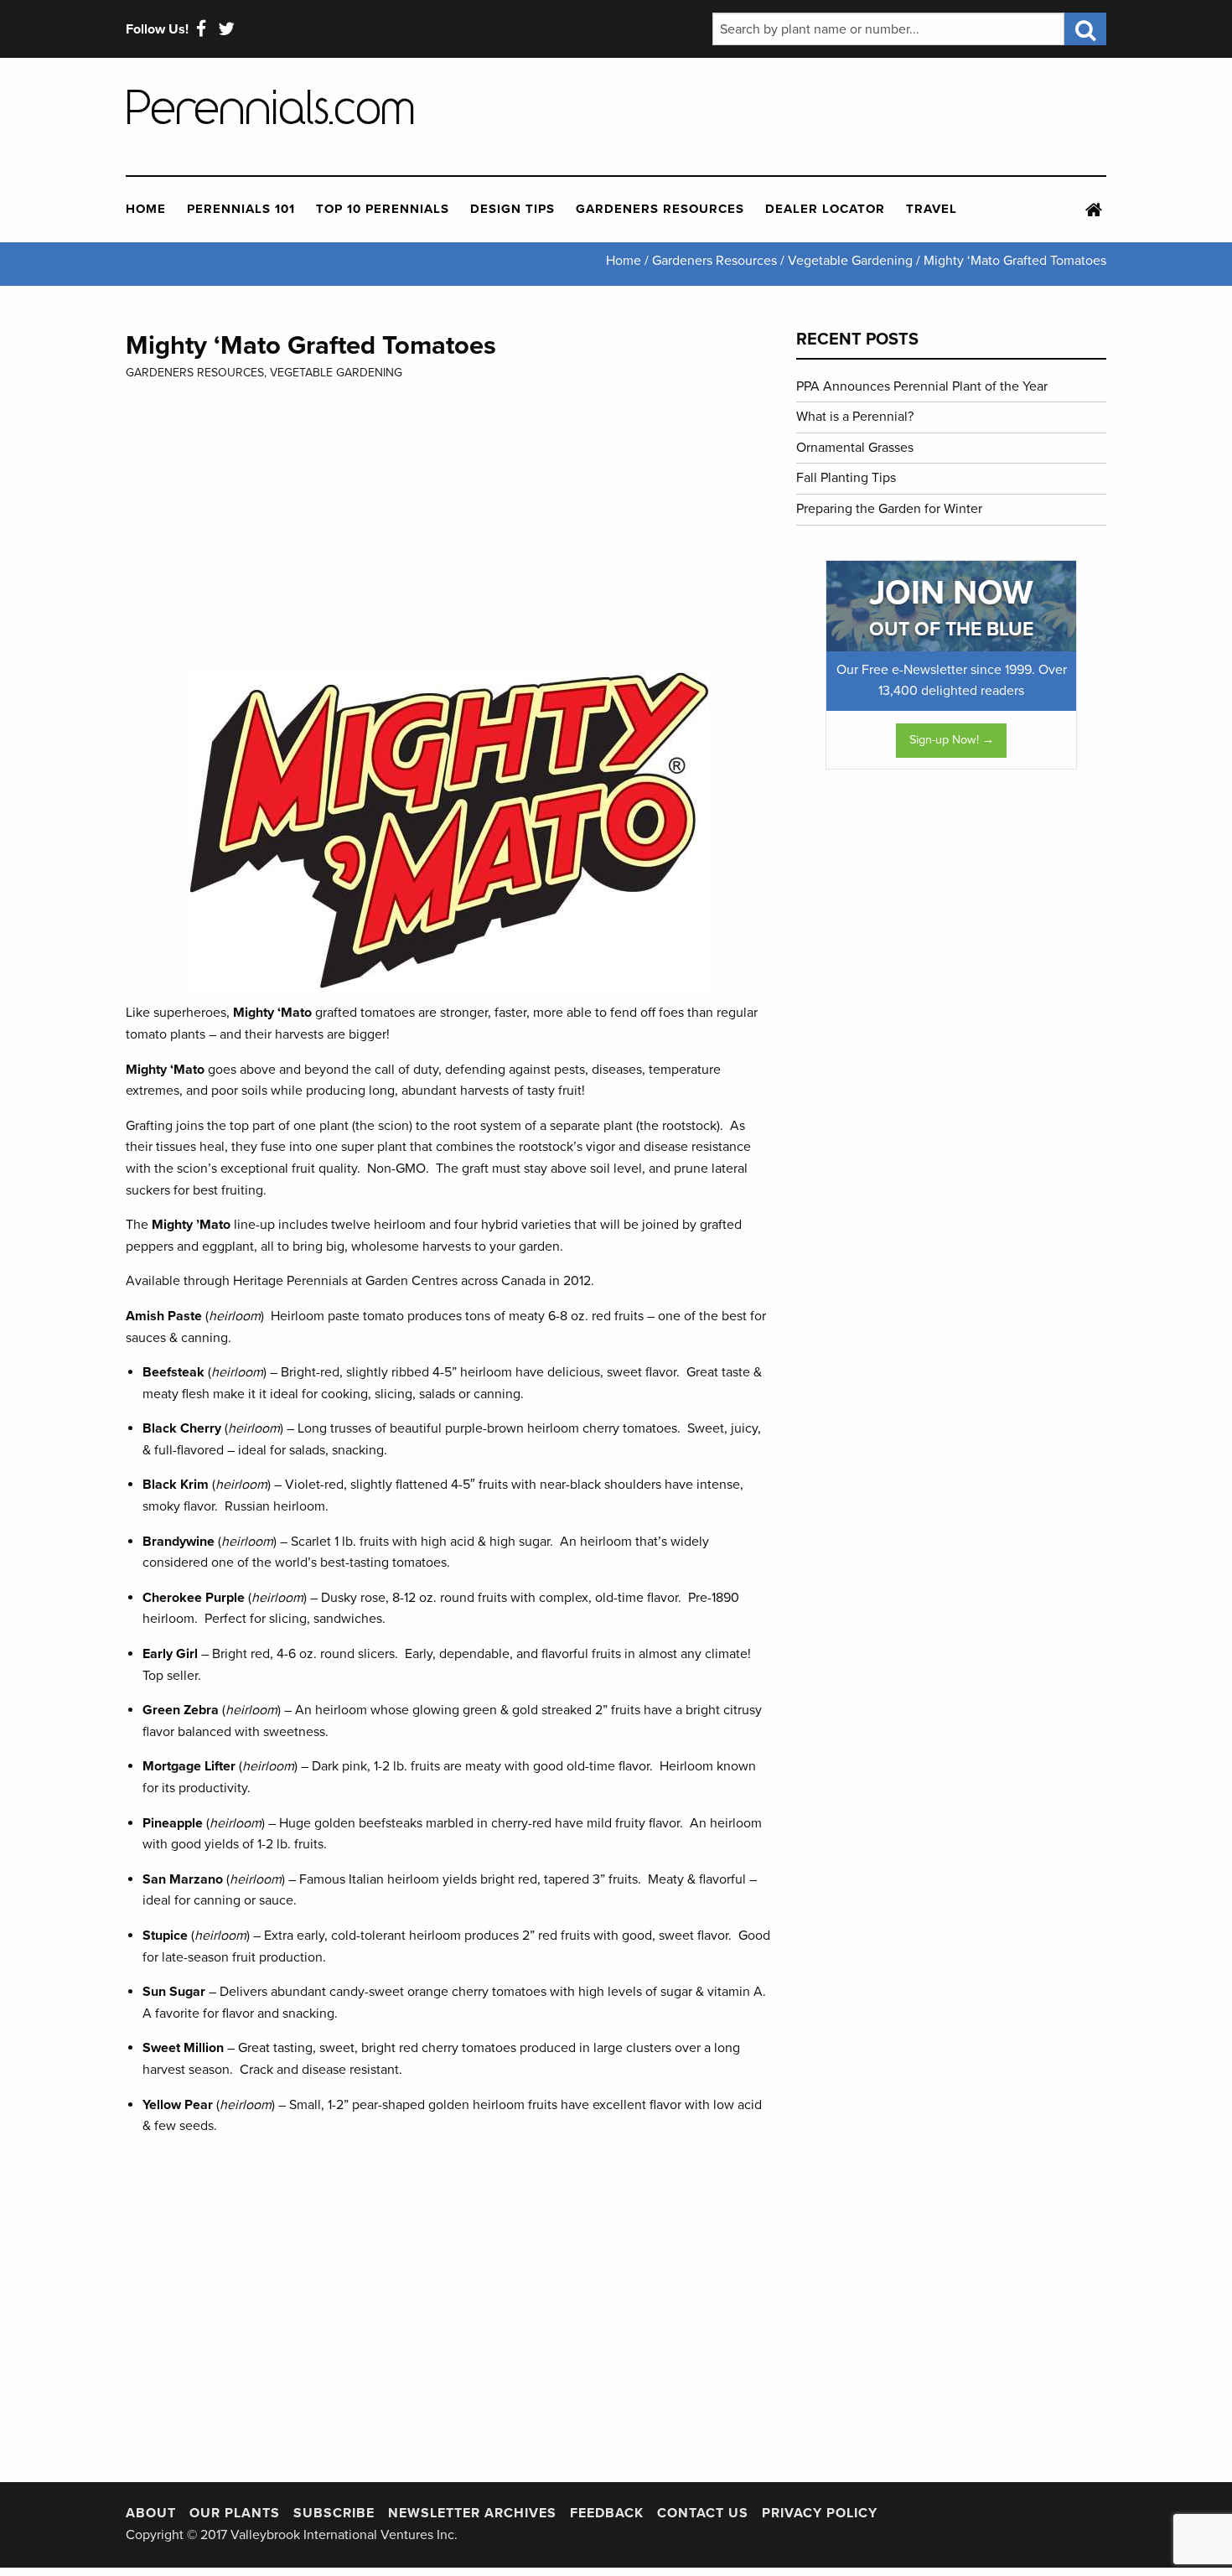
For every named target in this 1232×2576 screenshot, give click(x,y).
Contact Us (703, 2513)
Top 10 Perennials (383, 209)
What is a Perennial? (855, 417)
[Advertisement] (850, 117)
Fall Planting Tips (846, 478)
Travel (932, 209)
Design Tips (512, 209)
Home (146, 209)
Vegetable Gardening (336, 373)
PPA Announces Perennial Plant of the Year (922, 386)
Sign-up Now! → (952, 740)
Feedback (607, 2513)
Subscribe (334, 2513)
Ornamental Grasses (855, 448)
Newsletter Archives (472, 2513)
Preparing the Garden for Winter (889, 509)
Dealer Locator (825, 209)
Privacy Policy (820, 2513)
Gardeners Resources (660, 209)
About (151, 2513)
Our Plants (235, 2513)
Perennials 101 (241, 209)
